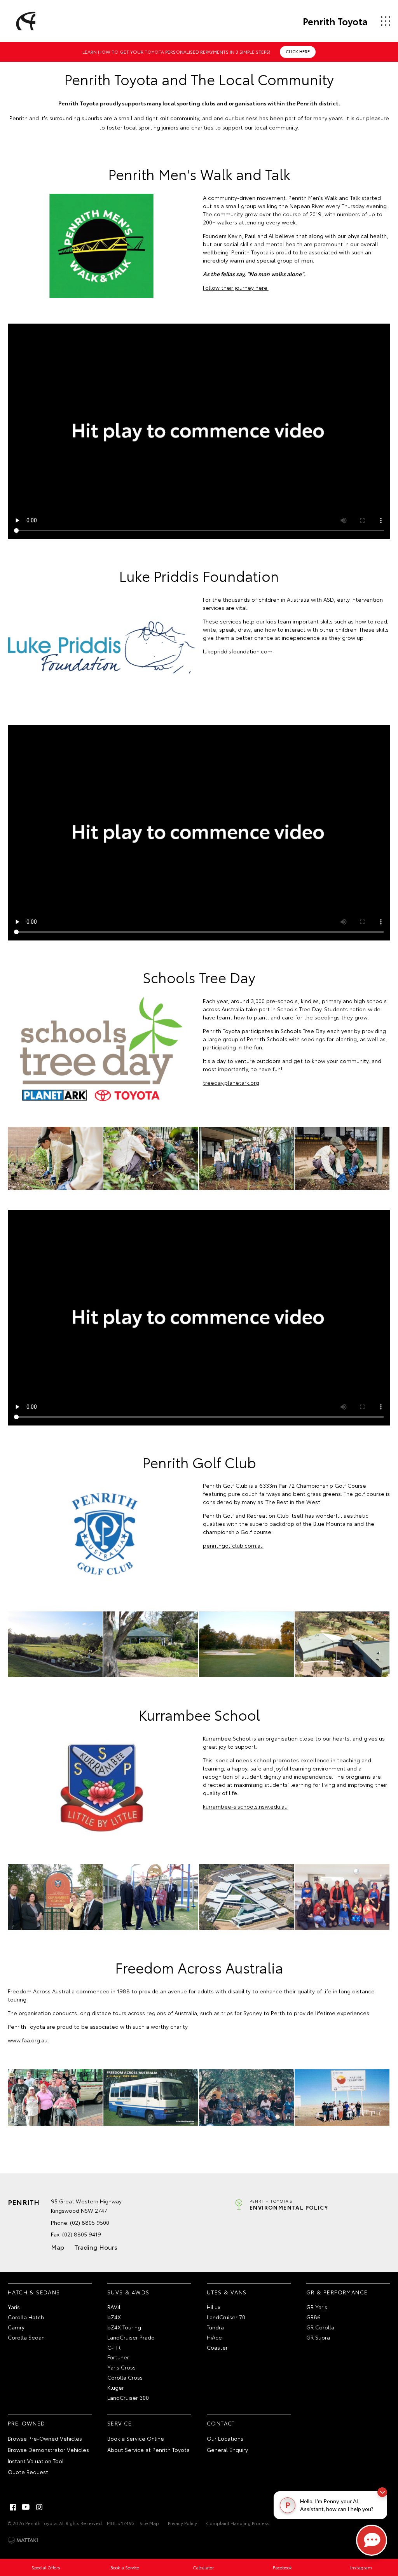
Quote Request (28, 2472)
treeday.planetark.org (231, 1082)
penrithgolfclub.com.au (233, 1545)
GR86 (313, 2317)
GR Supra (318, 2337)
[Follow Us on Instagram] (39, 2507)
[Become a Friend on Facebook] (13, 2507)
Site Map (149, 2523)
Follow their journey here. (236, 287)
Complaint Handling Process (238, 2523)
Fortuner (118, 2357)
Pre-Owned (27, 2423)
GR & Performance (337, 2292)
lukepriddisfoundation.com (238, 651)
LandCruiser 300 (128, 2397)
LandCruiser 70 (226, 2317)
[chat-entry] (372, 2540)
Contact (221, 2423)
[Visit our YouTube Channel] (26, 2507)
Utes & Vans (227, 2292)
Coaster (217, 2347)
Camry (16, 2327)
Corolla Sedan (26, 2337)
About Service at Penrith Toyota (148, 2450)
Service (120, 2423)
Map (58, 2247)
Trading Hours (96, 2247)
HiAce (214, 2337)
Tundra (215, 2327)
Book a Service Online (136, 2438)
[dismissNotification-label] (382, 2492)
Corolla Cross (125, 2377)
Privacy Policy (182, 2523)
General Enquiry (227, 2450)
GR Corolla (320, 2327)
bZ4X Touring (124, 2327)
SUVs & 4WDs (128, 2292)
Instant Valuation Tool (36, 2461)
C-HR (114, 2347)
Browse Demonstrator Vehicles (48, 2450)
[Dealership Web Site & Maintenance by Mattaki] (23, 2540)
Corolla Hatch (26, 2317)
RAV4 (114, 2307)
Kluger (116, 2387)
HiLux (214, 2307)
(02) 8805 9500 (90, 2222)
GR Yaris (317, 2307)
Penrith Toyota (335, 21)
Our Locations (225, 2438)
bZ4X (114, 2317)
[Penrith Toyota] (24, 21)
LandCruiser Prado (131, 2337)
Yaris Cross (121, 2367)
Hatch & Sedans (34, 2292)
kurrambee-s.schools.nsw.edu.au (245, 1806)
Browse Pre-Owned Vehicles (45, 2438)
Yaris (14, 2307)
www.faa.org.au (28, 2040)
